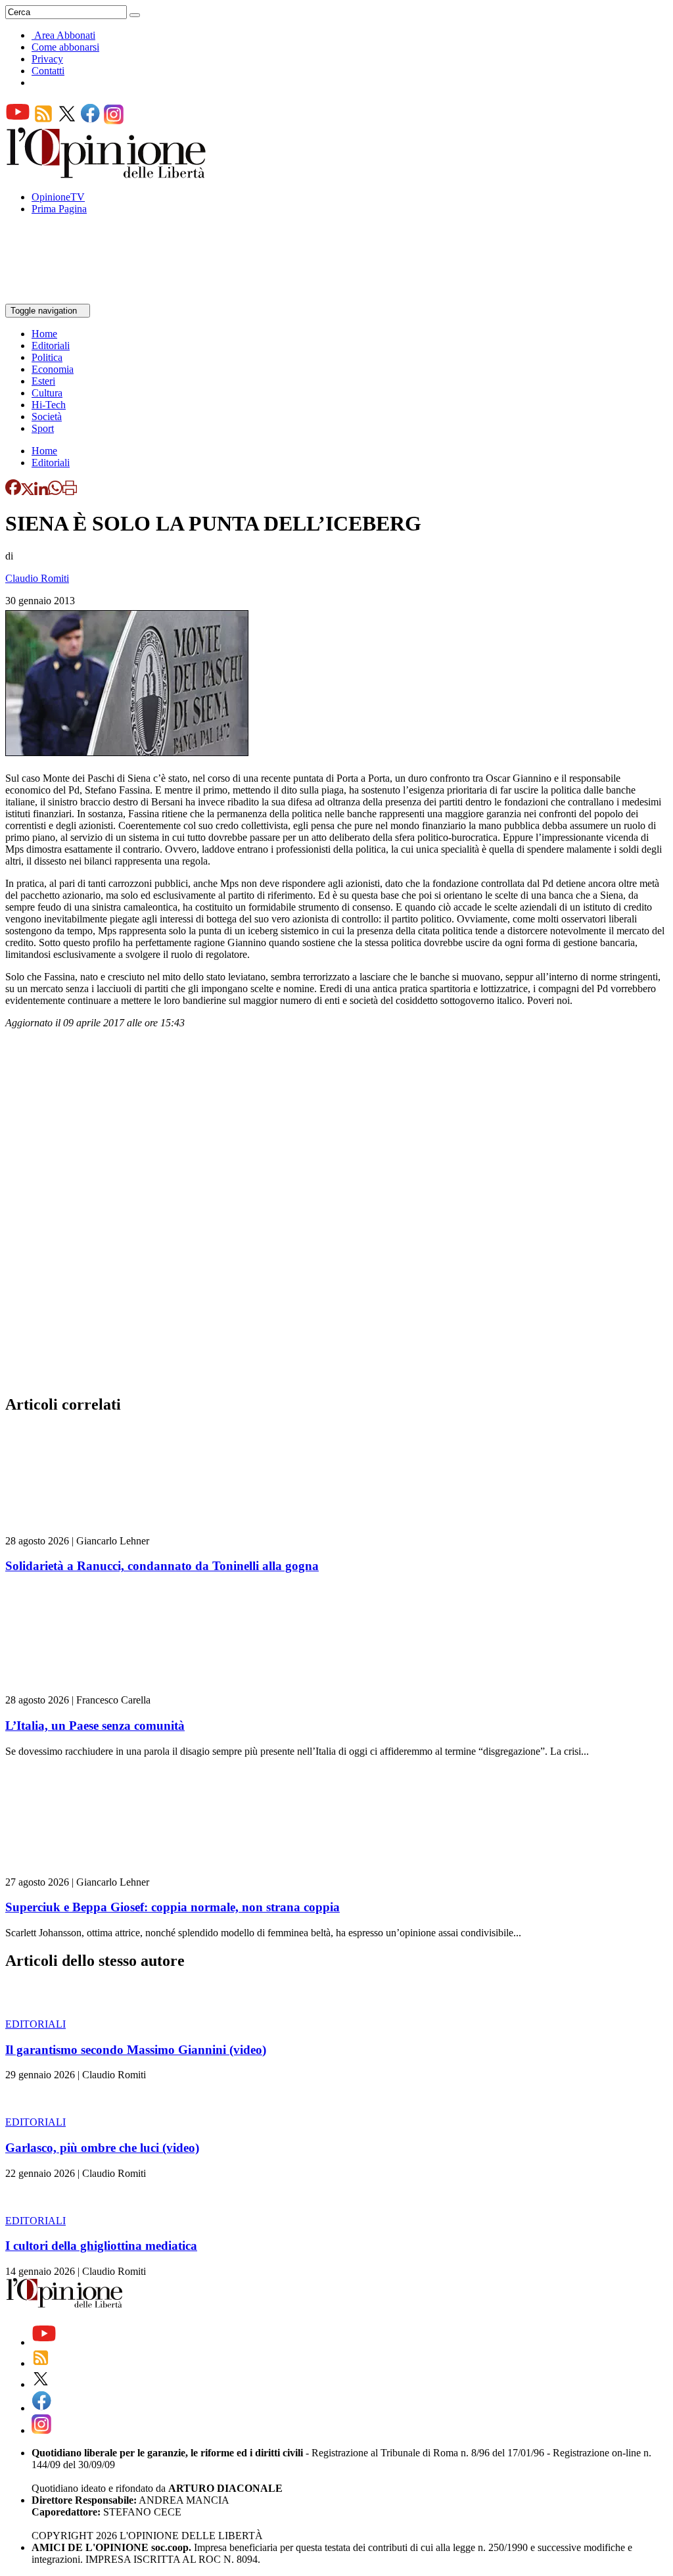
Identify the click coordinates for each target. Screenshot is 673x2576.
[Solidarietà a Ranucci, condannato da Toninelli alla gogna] (84, 1529)
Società (47, 417)
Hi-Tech (49, 405)
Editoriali (51, 346)
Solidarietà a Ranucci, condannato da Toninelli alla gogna (162, 1566)
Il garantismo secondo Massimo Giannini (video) (136, 2050)
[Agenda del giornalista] (63, 298)
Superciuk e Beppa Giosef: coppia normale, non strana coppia (173, 1907)
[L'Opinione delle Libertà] (107, 175)
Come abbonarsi (65, 47)
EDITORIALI (35, 2024)
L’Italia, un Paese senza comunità (95, 1726)
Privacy (47, 59)
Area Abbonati (65, 35)
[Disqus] (336, 1216)
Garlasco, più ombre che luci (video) (102, 2148)
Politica (47, 357)
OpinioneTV (58, 197)
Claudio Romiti (37, 578)
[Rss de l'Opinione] (43, 121)
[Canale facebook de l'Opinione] (91, 121)
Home (44, 334)
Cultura (47, 393)
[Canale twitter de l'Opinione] (67, 121)
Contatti (48, 71)
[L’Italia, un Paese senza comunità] (84, 1688)
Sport (43, 428)
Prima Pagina (59, 209)
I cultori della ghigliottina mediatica (101, 2246)
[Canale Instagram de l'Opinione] (114, 121)
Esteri (43, 381)
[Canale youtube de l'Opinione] (18, 121)
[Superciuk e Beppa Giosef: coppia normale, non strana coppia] (84, 1870)
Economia (53, 369)
